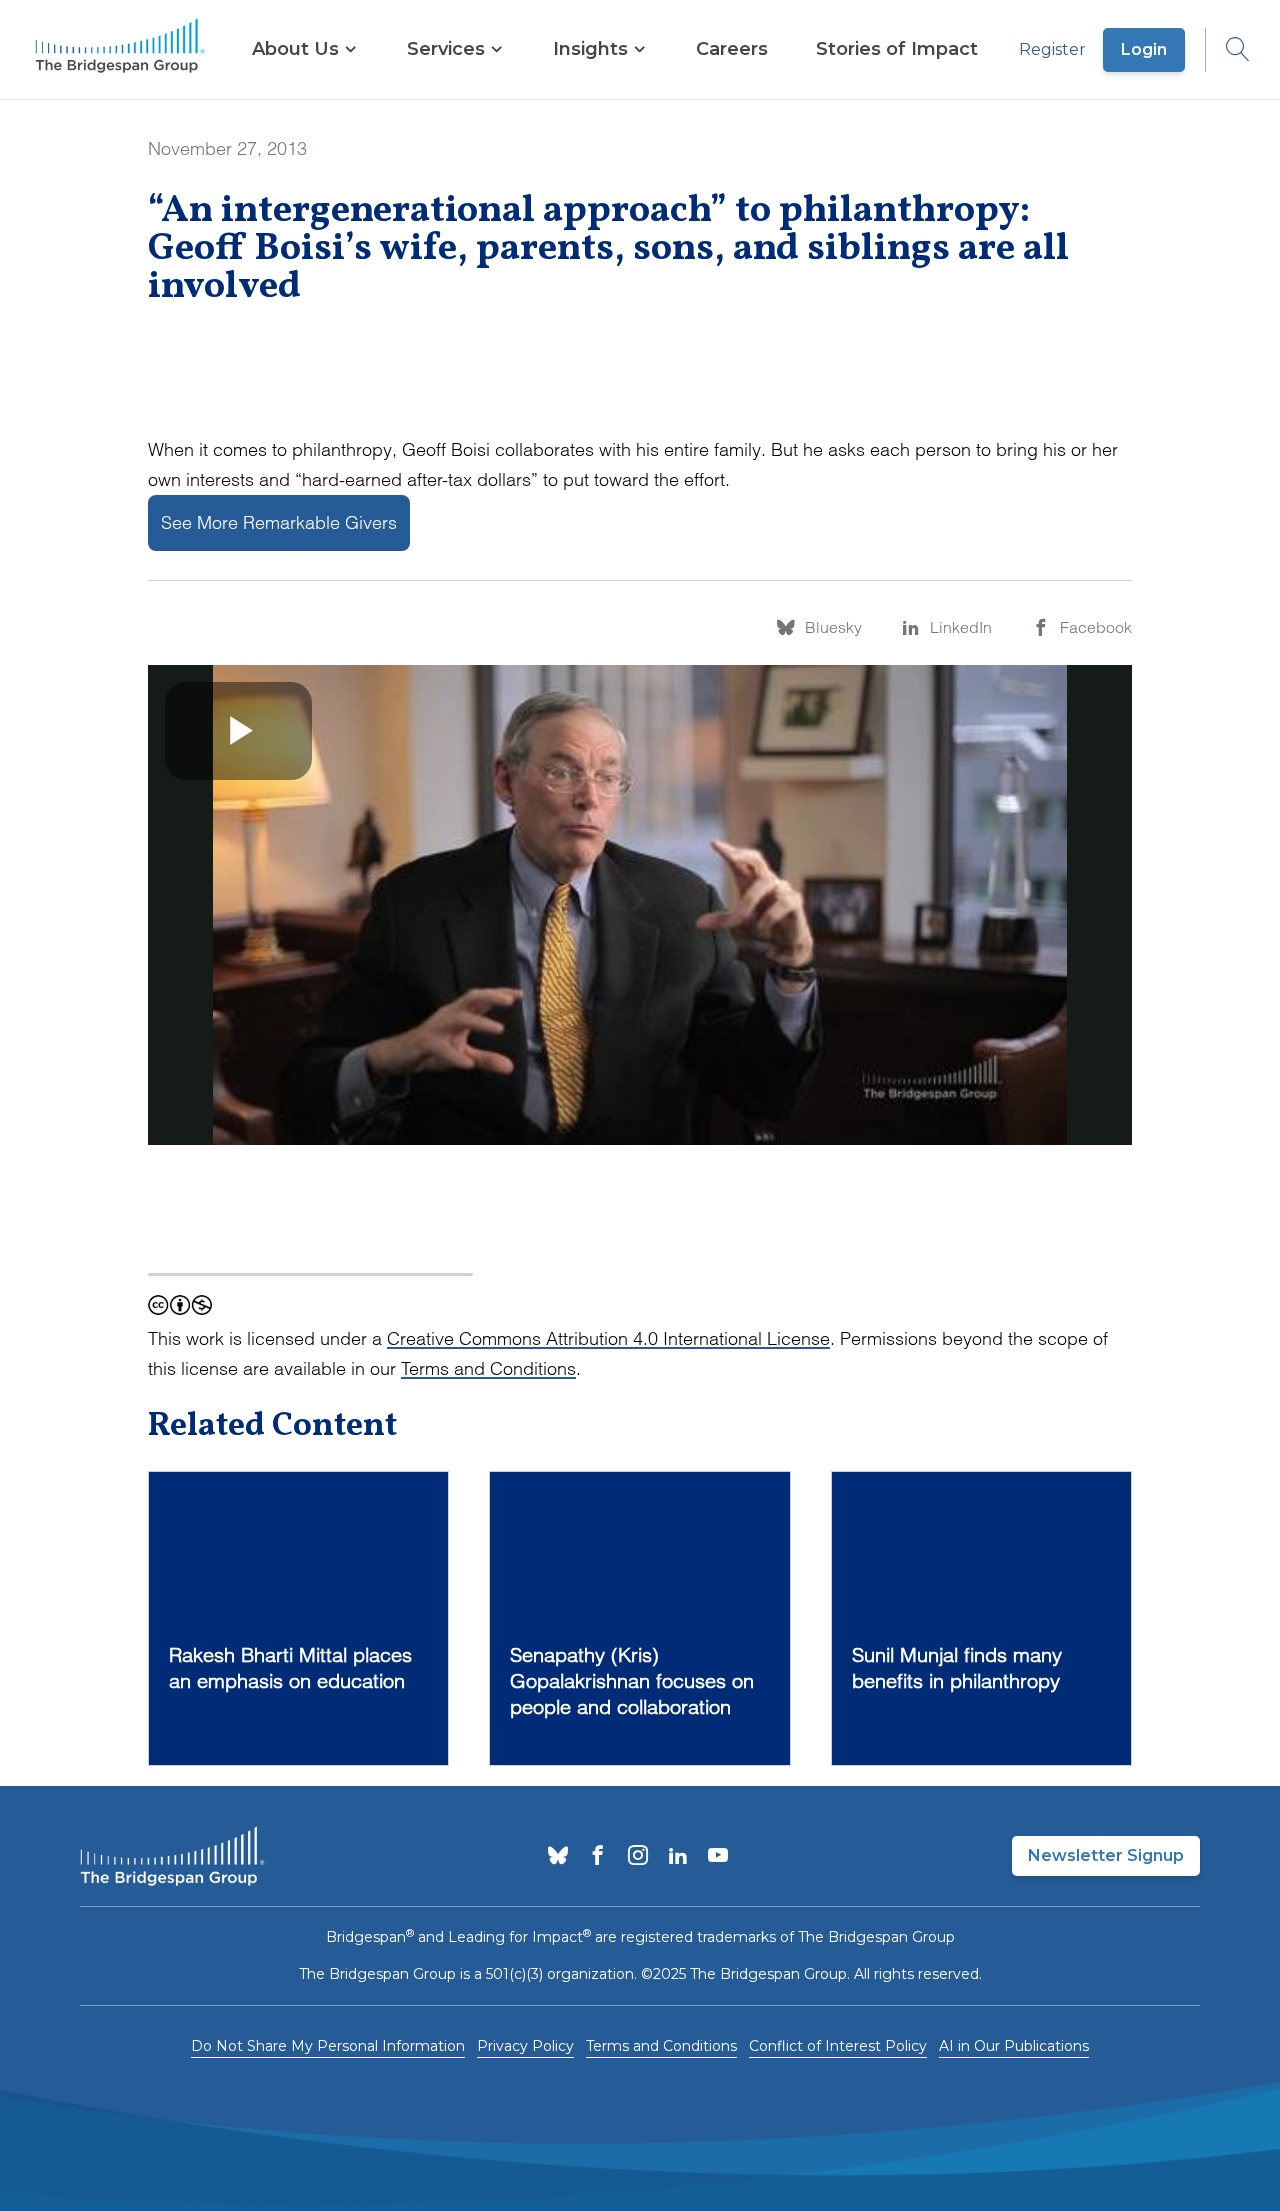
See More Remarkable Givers (279, 522)
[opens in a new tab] (558, 1857)
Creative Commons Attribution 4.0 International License (608, 1338)
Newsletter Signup (1106, 1855)
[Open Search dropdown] (1228, 50)
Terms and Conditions (488, 1368)
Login (1144, 49)
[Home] (120, 50)
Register (1052, 49)
